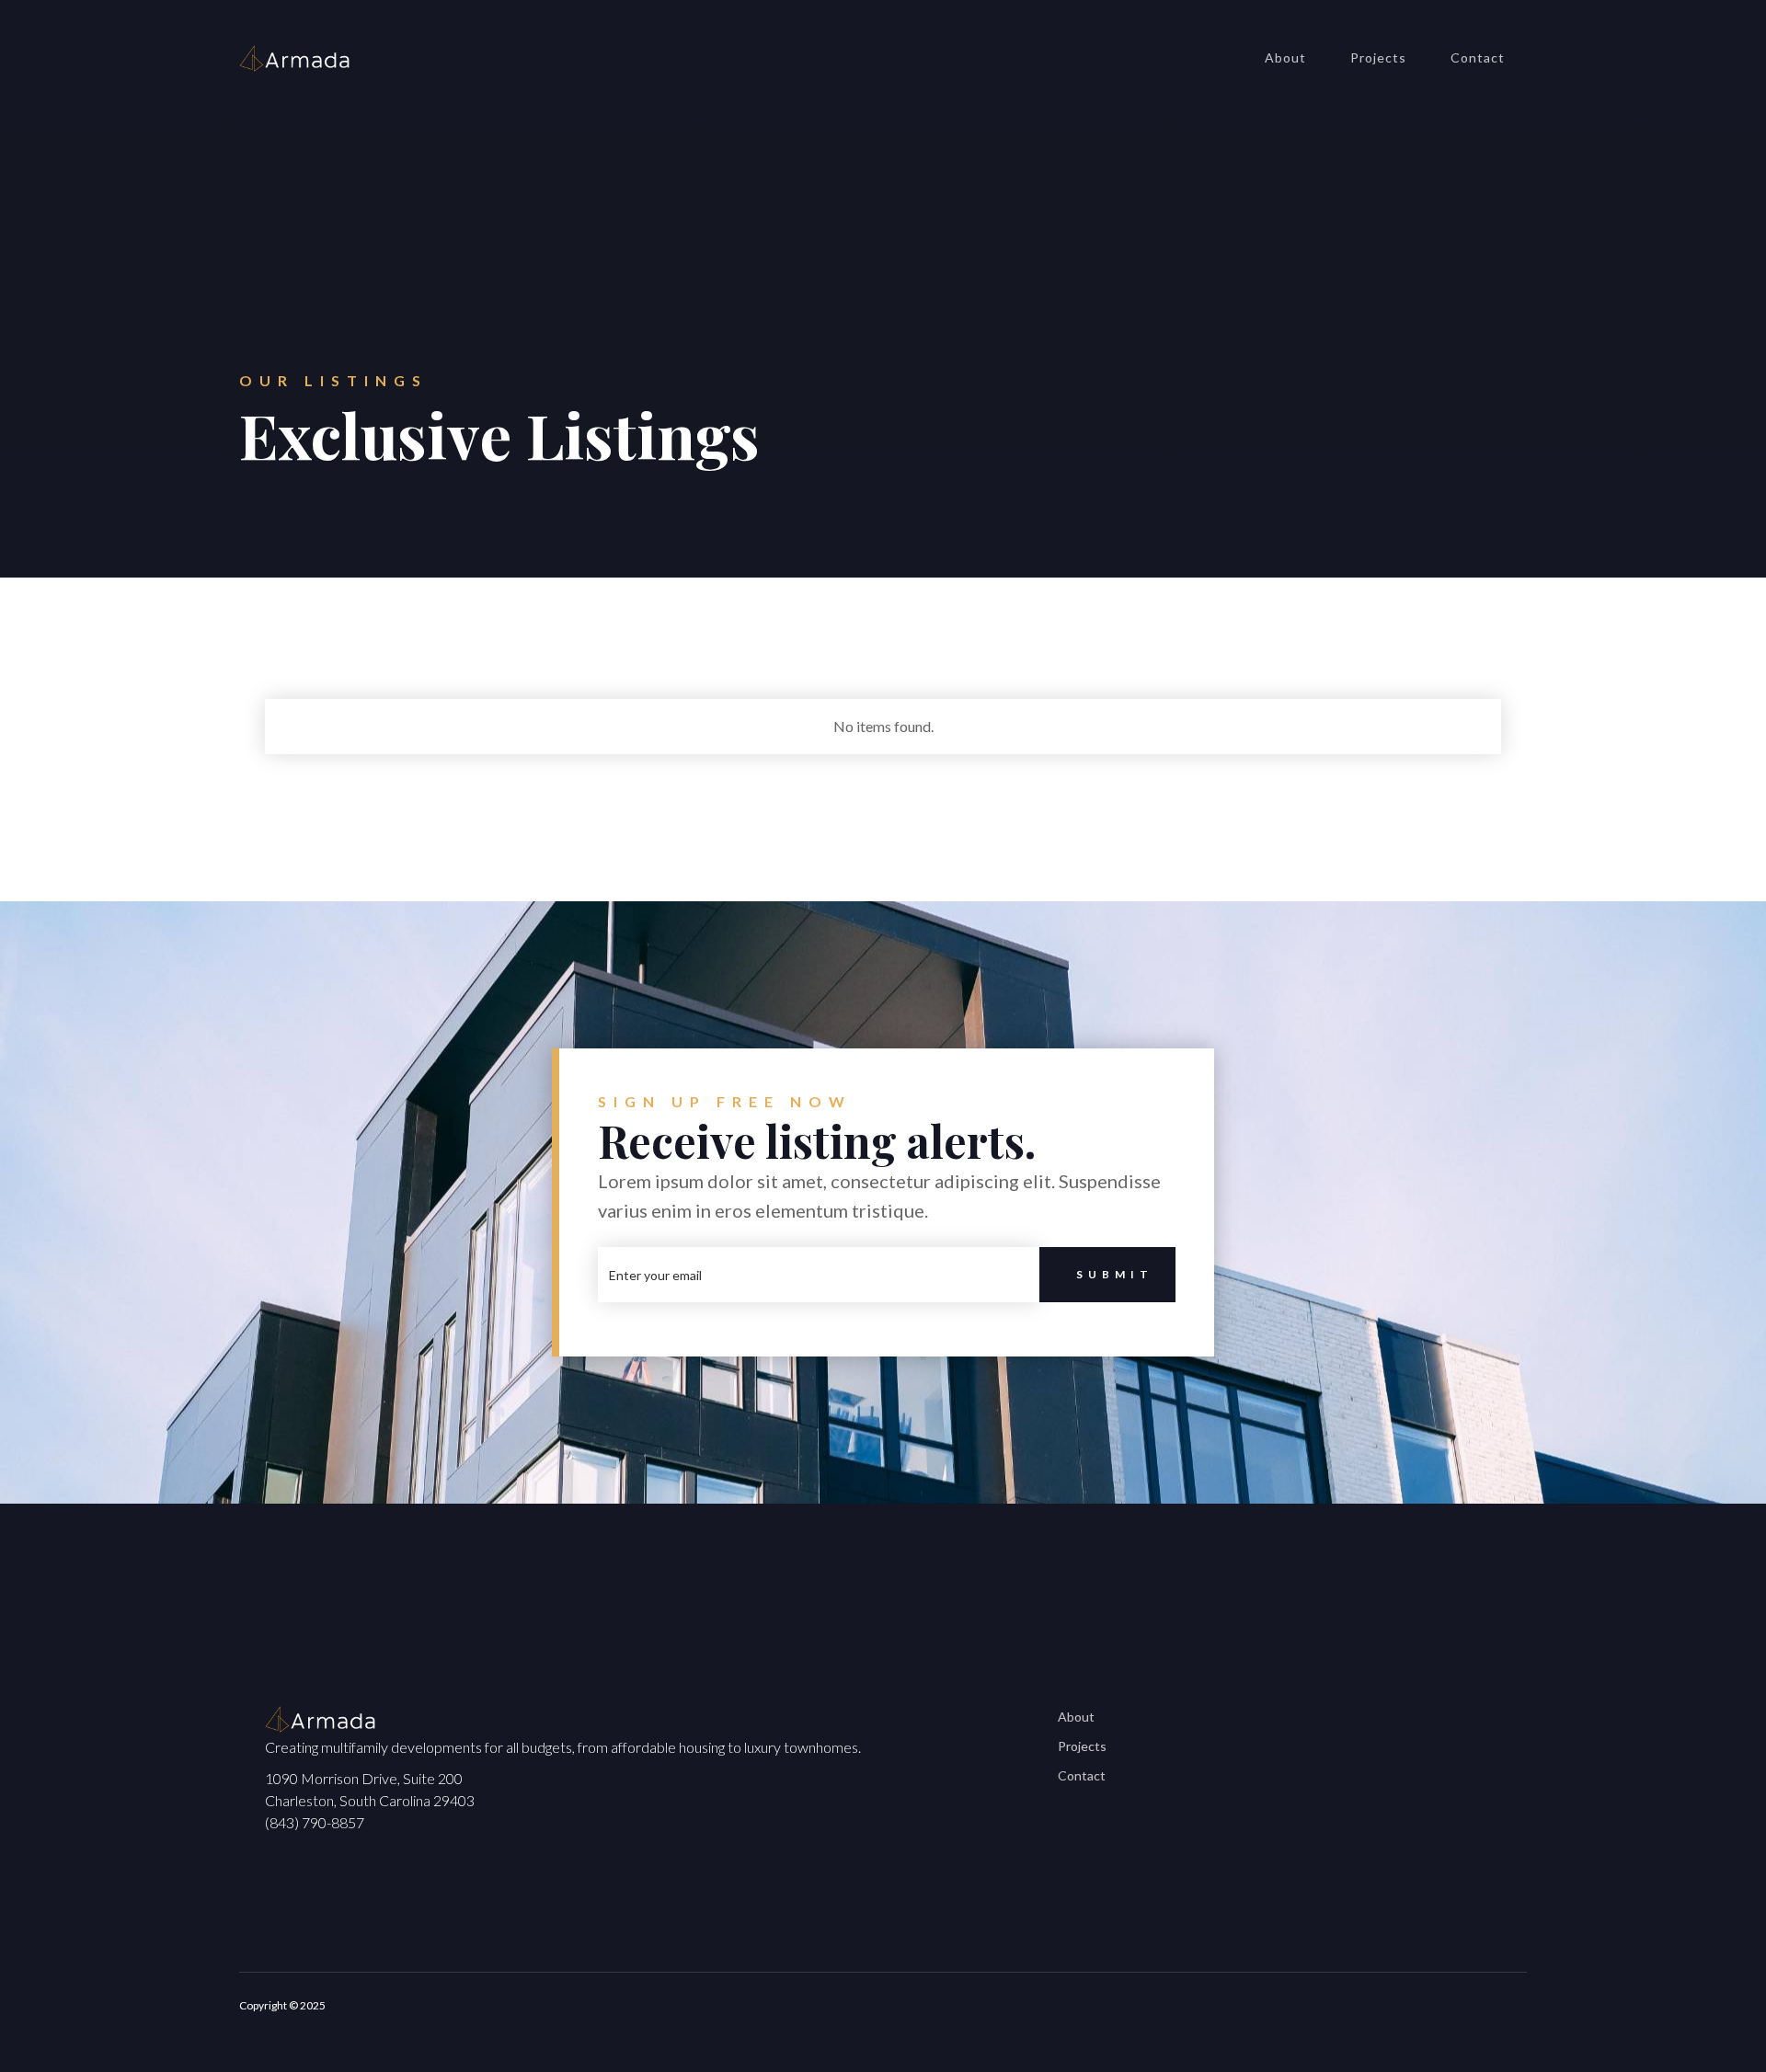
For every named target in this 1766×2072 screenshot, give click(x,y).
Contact (1478, 57)
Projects (1378, 57)
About (1285, 57)
